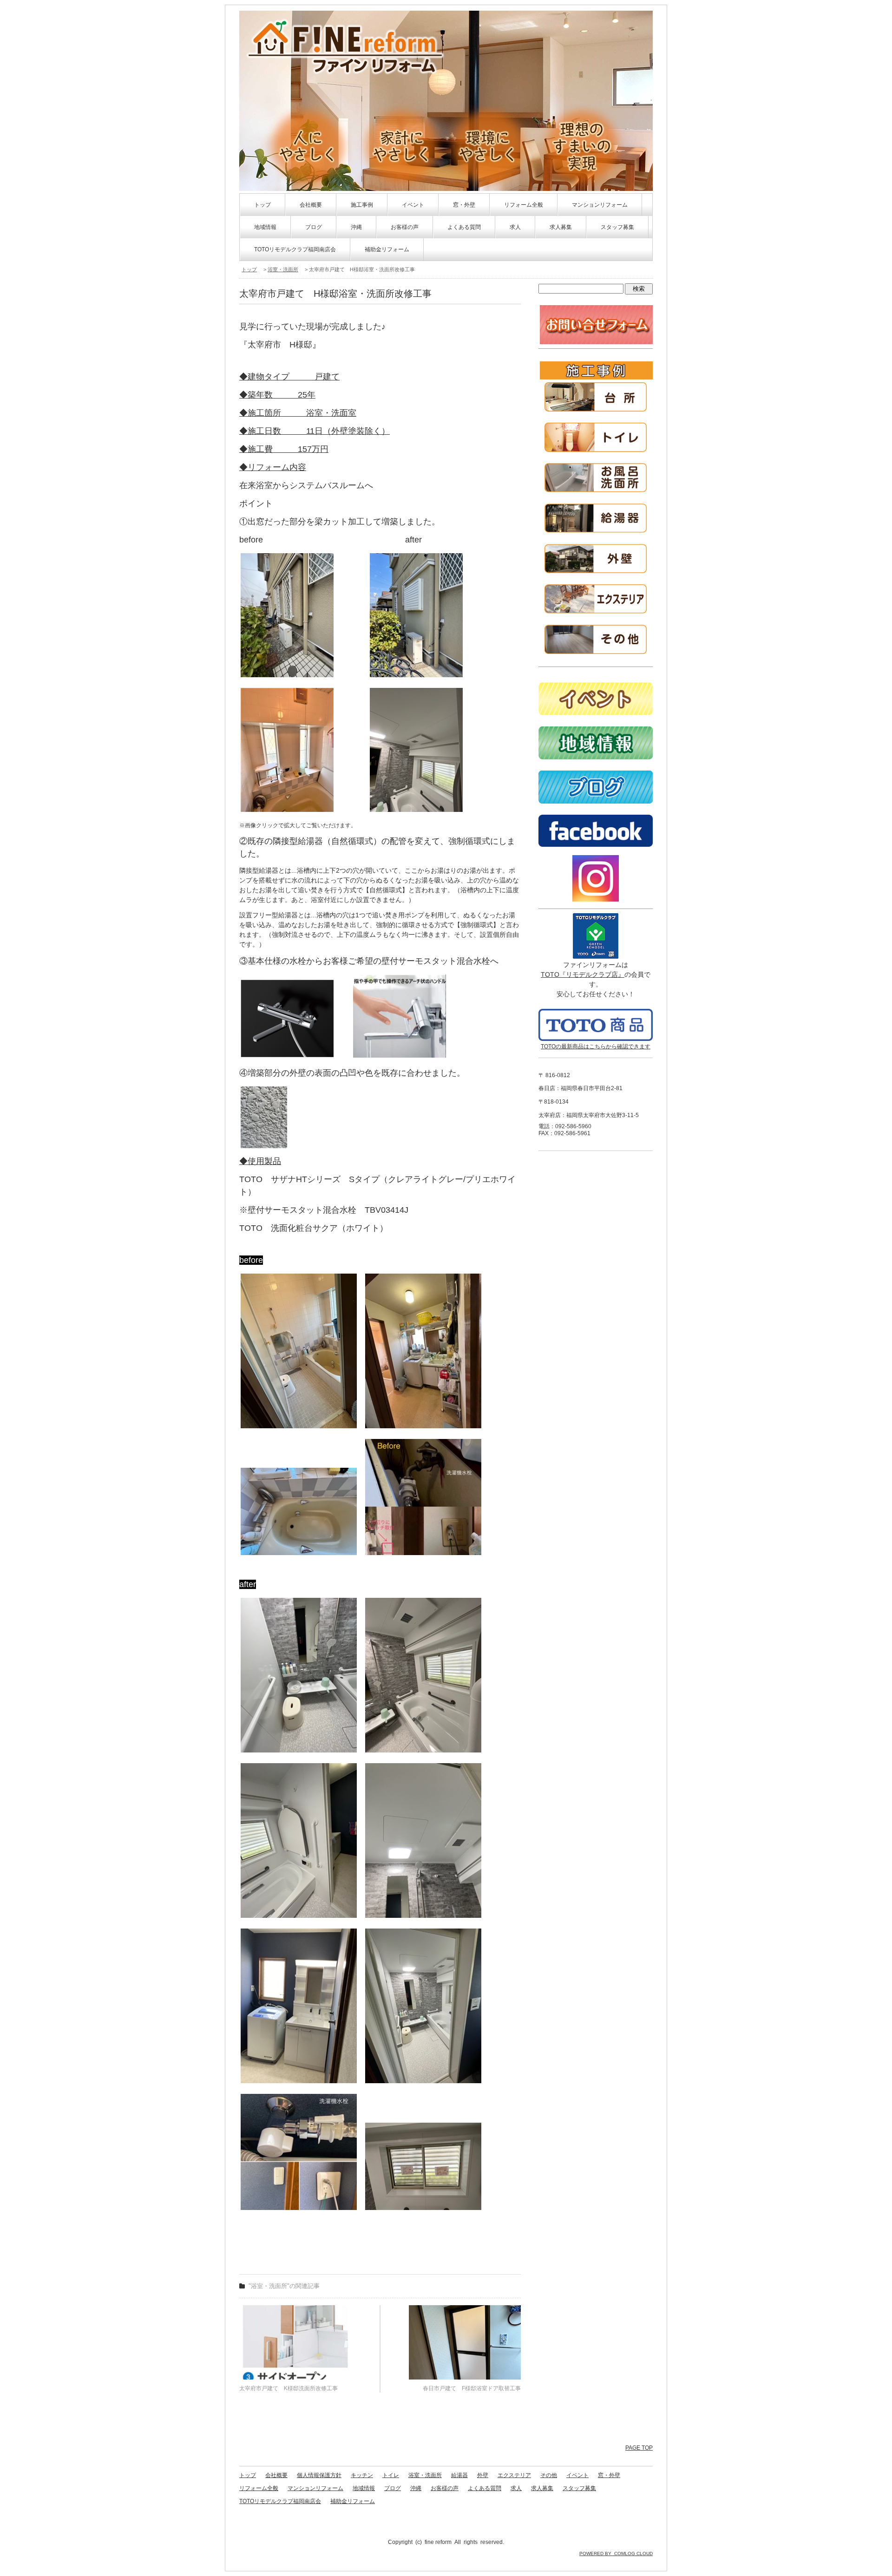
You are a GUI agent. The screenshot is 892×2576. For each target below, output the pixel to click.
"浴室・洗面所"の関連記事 (284, 2286)
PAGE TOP (639, 2448)
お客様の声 (405, 227)
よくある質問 (464, 227)
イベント (413, 205)
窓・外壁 (464, 205)
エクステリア (514, 2475)
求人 (515, 227)
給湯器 (459, 2475)
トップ (262, 205)
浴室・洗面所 (283, 269)
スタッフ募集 (617, 227)
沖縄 (356, 227)
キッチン (362, 2475)
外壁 (483, 2475)
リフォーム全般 (524, 205)
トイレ (391, 2475)
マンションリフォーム (600, 205)
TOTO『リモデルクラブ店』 (583, 974)
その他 (549, 2475)
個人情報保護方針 (319, 2475)
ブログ (314, 227)
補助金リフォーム (387, 249)
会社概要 (311, 205)
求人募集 (561, 227)
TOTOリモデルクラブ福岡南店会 (295, 249)
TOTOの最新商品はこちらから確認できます (596, 1046)
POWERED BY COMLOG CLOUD (616, 2553)
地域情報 (265, 227)
